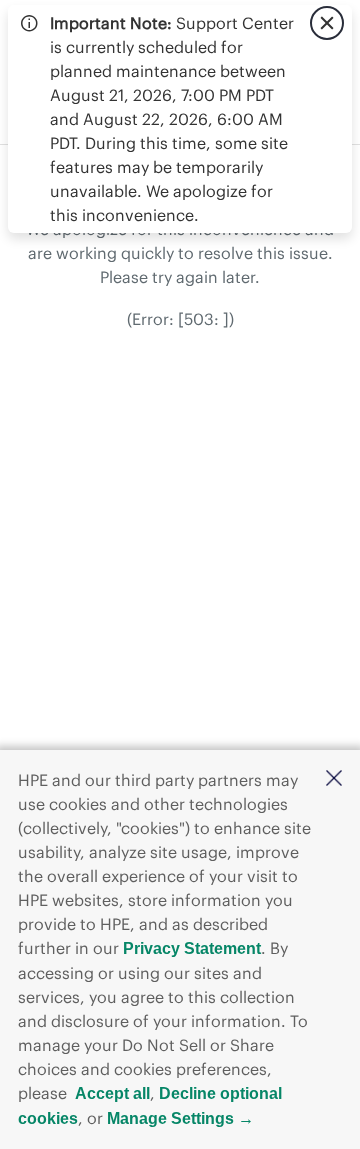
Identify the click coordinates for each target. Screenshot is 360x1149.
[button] (334, 779)
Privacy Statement (192, 948)
